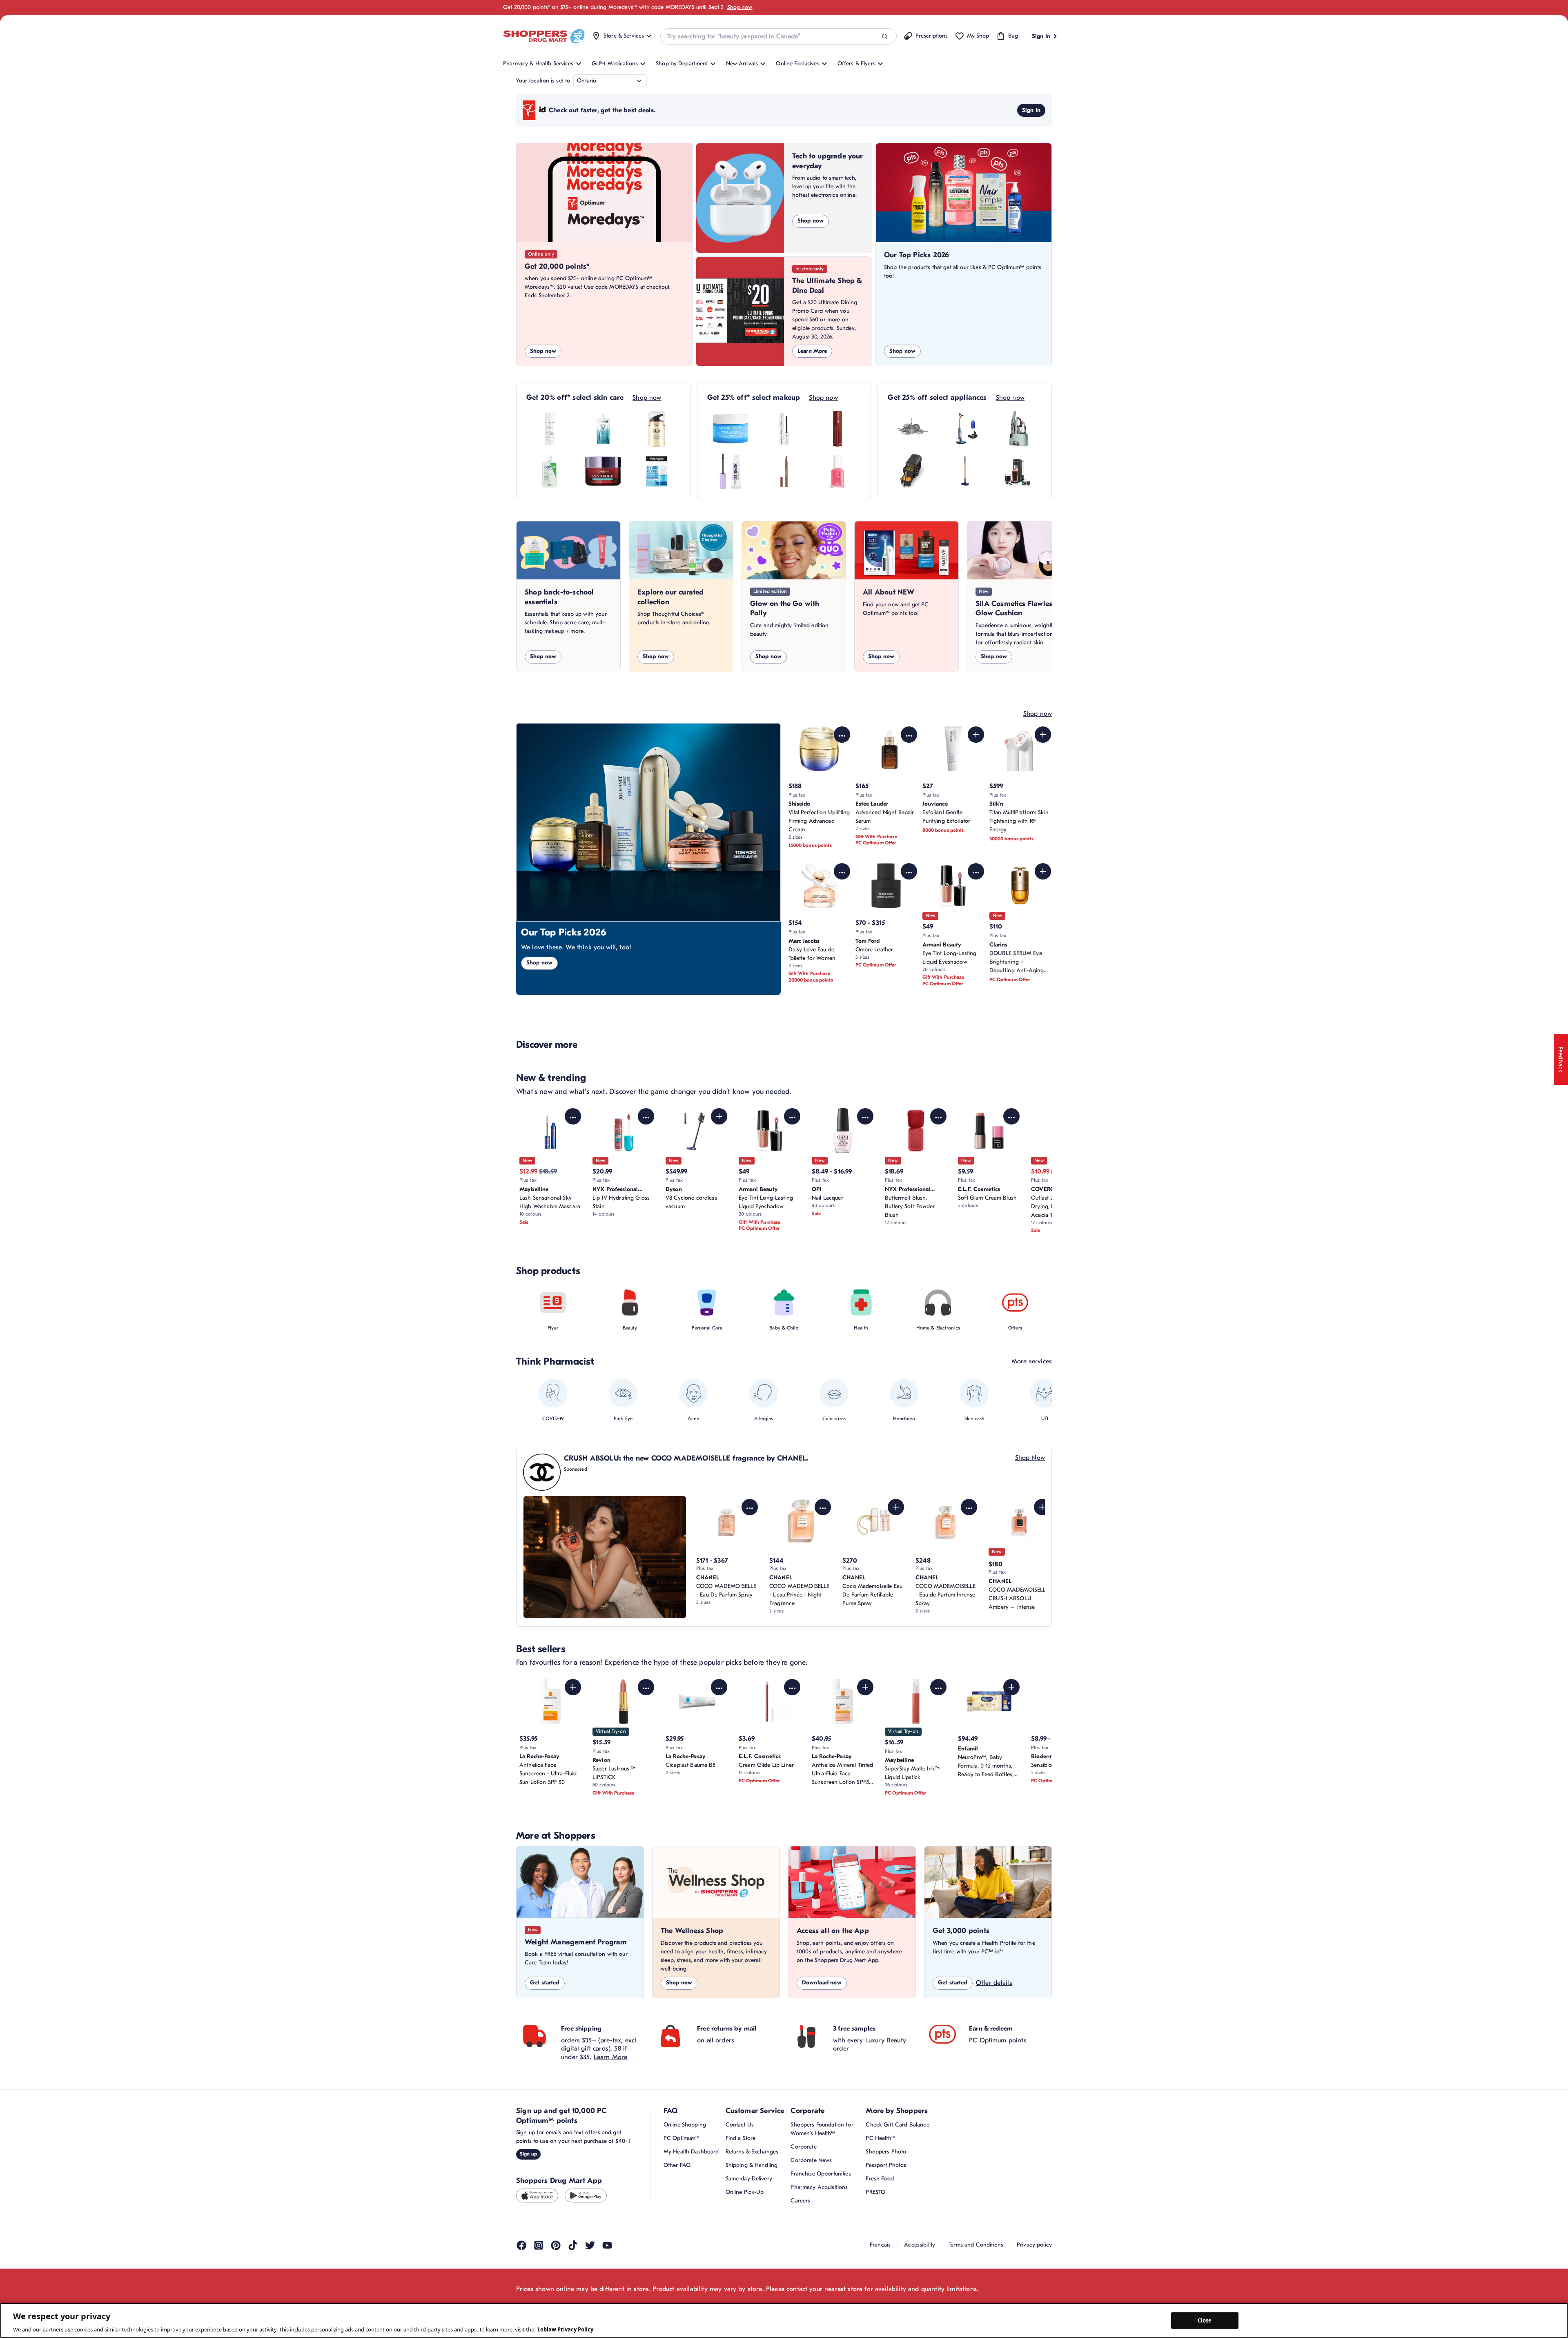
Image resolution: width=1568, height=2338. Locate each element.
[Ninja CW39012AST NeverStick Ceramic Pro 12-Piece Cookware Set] (911, 429)
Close (1205, 2320)
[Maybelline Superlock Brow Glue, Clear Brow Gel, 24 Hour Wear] (731, 471)
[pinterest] (556, 2245)
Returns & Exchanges (752, 2152)
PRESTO (875, 2192)
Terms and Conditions (976, 2245)
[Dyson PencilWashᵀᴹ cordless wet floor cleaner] (965, 471)
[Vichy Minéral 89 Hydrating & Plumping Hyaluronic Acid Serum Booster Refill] (603, 429)
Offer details (994, 1983)
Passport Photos (886, 2165)
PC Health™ (880, 2138)
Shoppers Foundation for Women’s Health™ (822, 2129)
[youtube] (607, 2245)
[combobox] (778, 36)
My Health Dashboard (691, 2152)
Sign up (528, 2154)
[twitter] (590, 2245)
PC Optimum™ (682, 2138)
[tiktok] (573, 2245)
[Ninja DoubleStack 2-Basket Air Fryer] (911, 471)
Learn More (812, 351)
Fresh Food (880, 2179)
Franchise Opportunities (821, 2174)
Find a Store (741, 2138)
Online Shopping (685, 2125)
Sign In (1031, 110)
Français (880, 2245)
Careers (800, 2201)
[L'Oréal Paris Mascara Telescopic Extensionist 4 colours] (784, 429)
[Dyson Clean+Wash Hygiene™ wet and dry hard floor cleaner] (965, 429)
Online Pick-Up (745, 2192)
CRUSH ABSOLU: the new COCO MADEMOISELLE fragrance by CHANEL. (686, 1458)
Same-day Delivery (749, 2179)
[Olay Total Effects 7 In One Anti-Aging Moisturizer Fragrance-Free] (657, 429)
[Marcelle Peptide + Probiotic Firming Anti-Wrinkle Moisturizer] (731, 429)
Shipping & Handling (752, 2165)
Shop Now (1030, 1458)
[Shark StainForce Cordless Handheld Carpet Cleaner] (1018, 429)
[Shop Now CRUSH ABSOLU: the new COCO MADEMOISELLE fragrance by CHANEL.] (605, 1557)
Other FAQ (677, 2165)
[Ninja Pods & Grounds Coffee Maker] (1018, 471)
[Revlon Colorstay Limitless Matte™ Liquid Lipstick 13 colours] (837, 429)
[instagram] (539, 2245)
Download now (822, 1983)
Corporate (803, 2147)
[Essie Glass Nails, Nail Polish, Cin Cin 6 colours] (837, 471)
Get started (545, 1983)
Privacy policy (1034, 2245)
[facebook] (521, 2245)
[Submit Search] (885, 37)
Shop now (740, 7)
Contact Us (740, 2125)
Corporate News (811, 2160)
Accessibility (920, 2245)
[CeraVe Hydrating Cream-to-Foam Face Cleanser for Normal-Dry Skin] (550, 471)
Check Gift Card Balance (897, 2125)
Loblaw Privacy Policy (565, 2329)
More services (1032, 1361)
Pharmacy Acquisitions (819, 2187)
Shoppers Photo (886, 2152)
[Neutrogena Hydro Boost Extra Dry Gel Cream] (657, 471)
